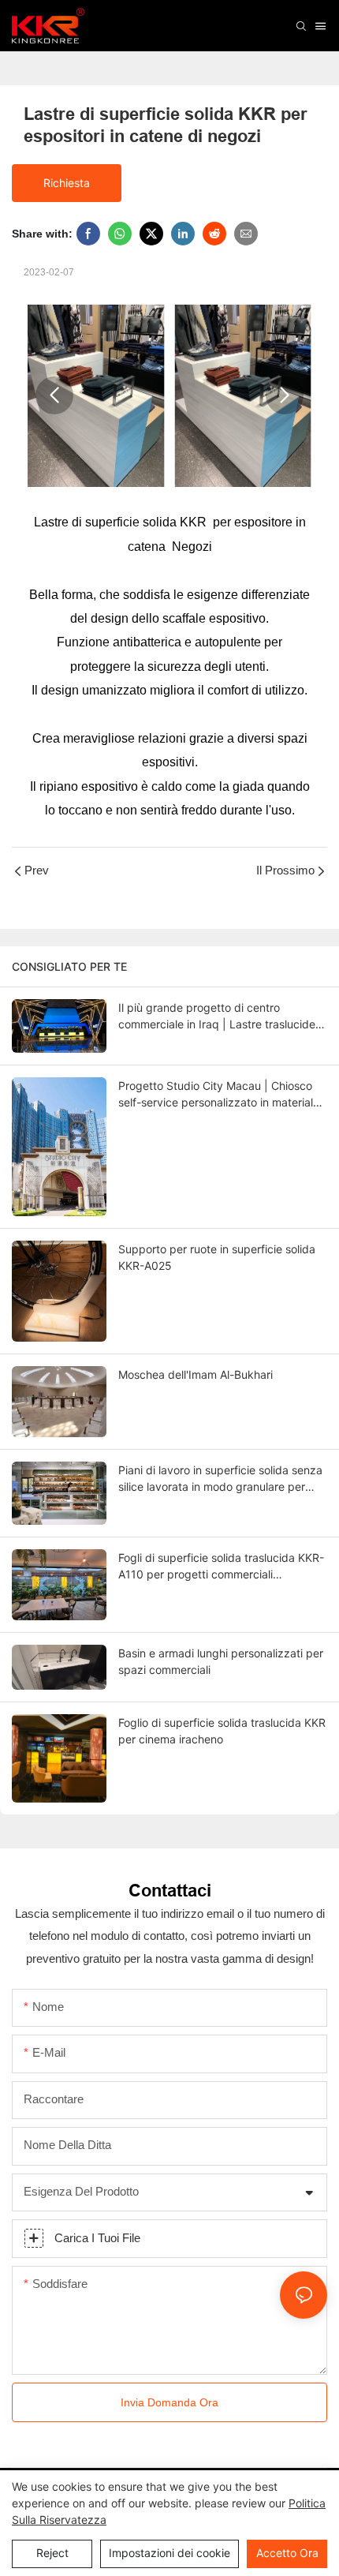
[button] (54, 395)
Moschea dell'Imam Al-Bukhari (196, 1374)
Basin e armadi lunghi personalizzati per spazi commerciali (221, 1661)
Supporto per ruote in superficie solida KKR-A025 (217, 1257)
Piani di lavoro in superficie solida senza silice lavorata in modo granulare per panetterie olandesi (220, 1479)
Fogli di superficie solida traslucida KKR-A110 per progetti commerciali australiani (221, 1567)
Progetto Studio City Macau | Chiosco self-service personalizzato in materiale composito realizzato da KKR (219, 1095)
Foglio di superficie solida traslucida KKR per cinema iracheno (222, 1731)
